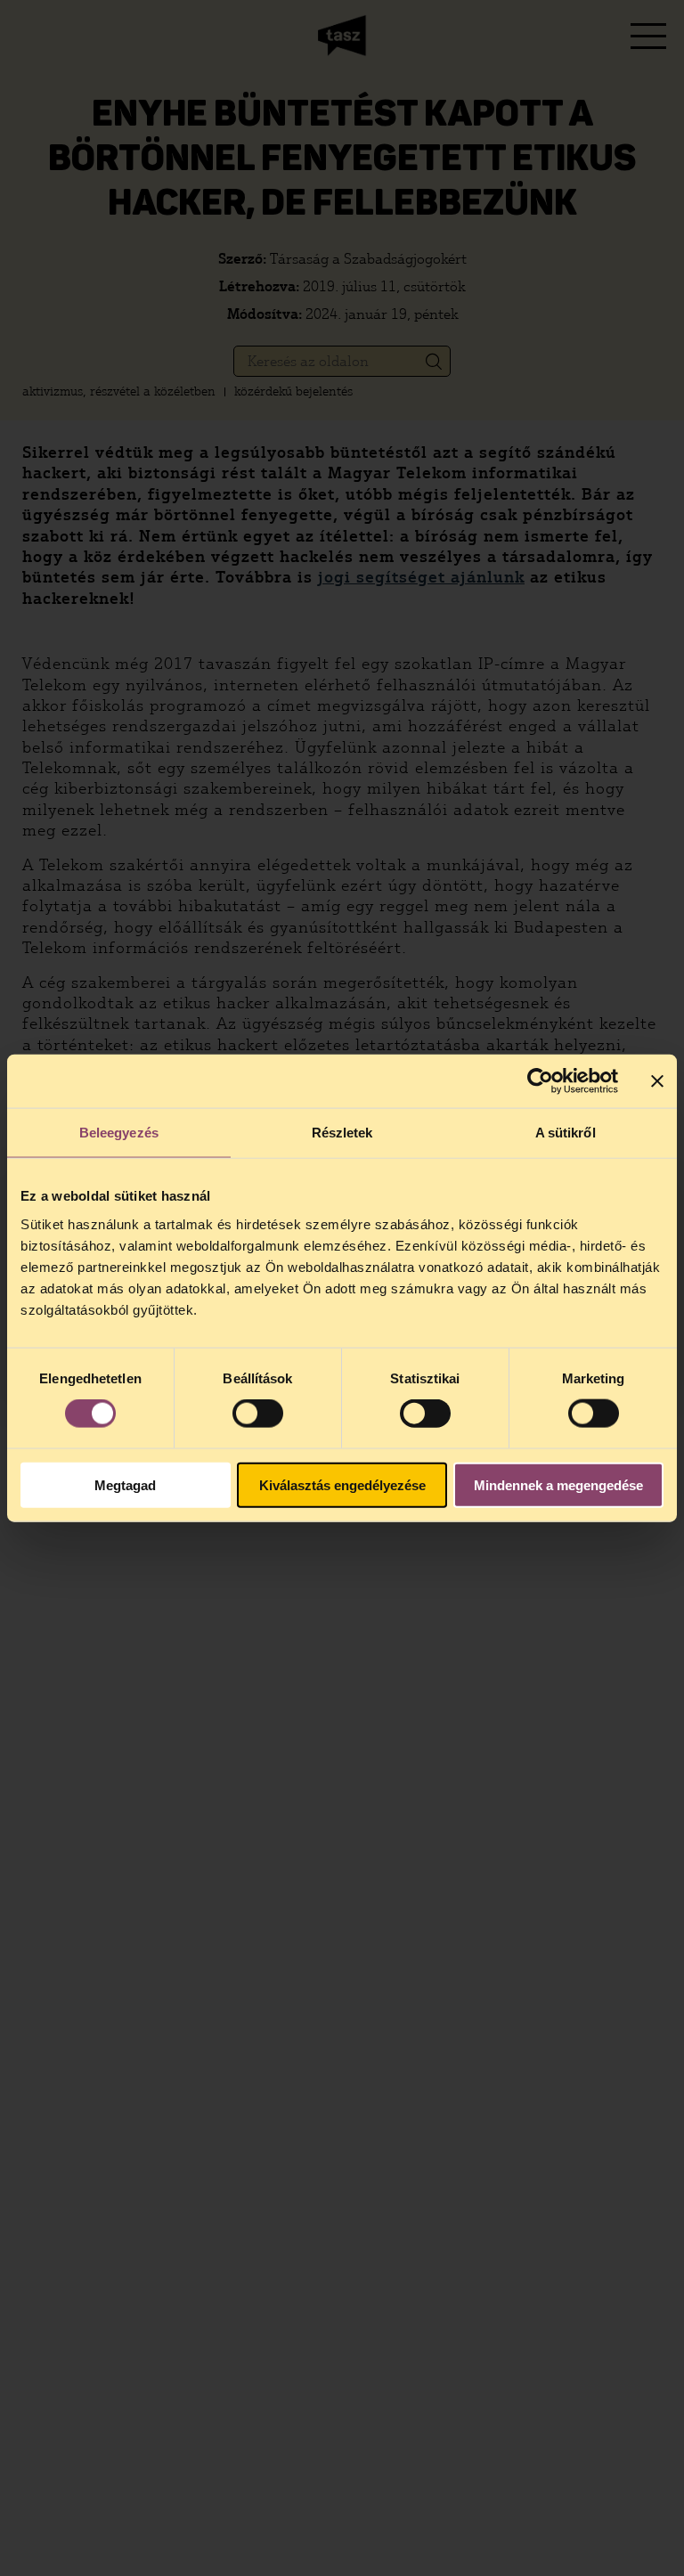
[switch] (258, 1414)
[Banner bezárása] (657, 1081)
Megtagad (125, 1484)
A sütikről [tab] (566, 1133)
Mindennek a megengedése (558, 1484)
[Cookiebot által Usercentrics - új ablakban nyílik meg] (540, 1081)
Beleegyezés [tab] (119, 1133)
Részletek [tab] (342, 1133)
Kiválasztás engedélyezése (342, 1484)
